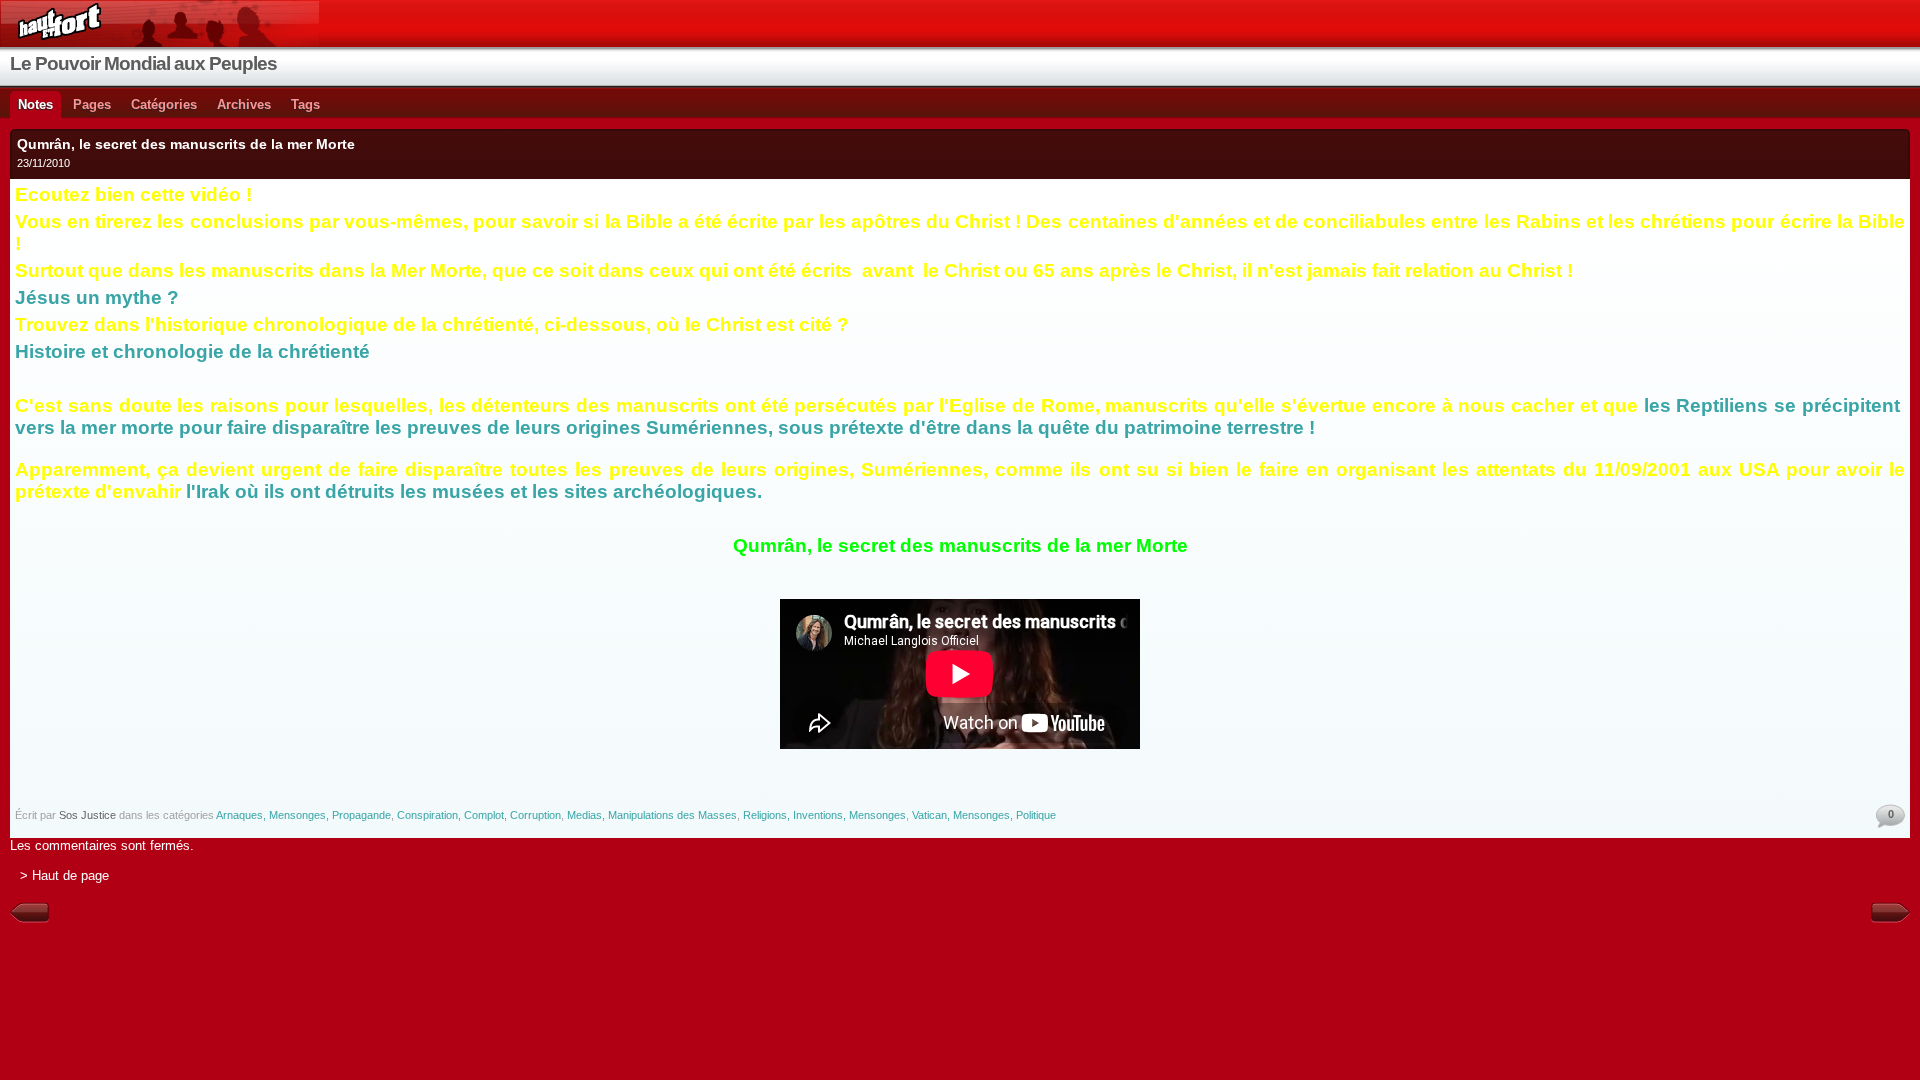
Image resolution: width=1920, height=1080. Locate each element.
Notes (35, 104)
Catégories (164, 104)
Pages (92, 104)
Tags (305, 104)
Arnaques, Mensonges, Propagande (303, 815)
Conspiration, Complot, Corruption (479, 815)
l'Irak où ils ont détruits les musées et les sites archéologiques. (474, 491)
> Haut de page (64, 875)
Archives (244, 104)
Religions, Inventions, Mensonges (824, 815)
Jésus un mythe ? (99, 297)
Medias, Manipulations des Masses (652, 815)
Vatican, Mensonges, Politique (984, 815)
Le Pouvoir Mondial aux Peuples (143, 63)
